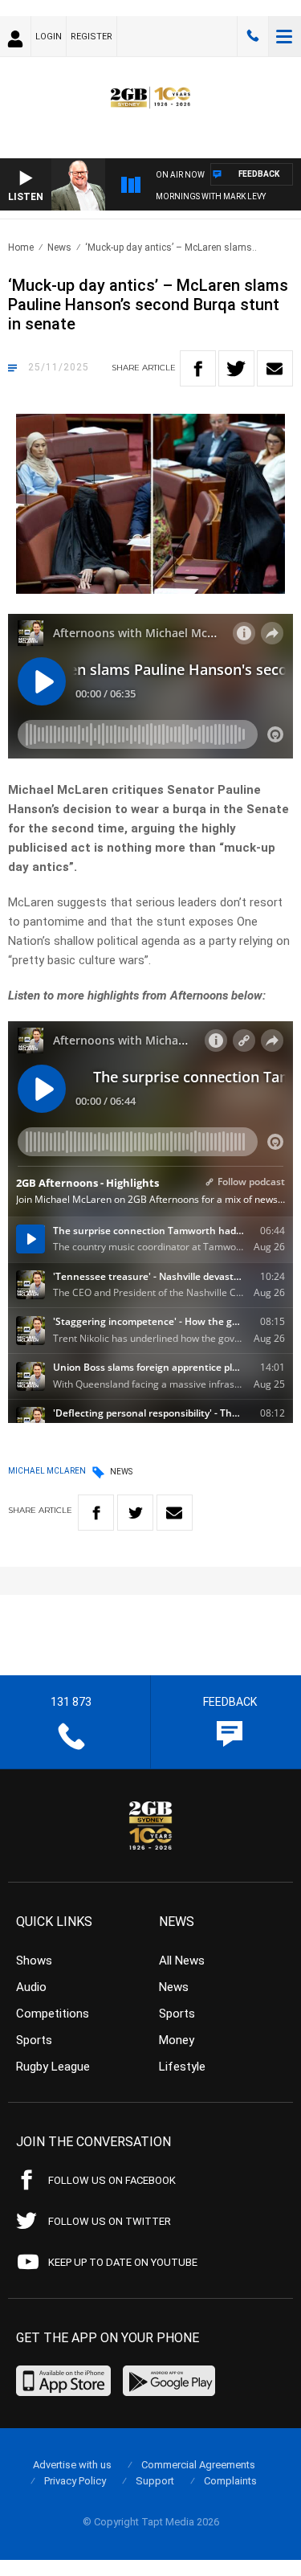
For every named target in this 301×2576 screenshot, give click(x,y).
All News (182, 1961)
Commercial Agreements (198, 2465)
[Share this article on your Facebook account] (198, 368)
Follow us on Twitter (110, 2221)
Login (49, 37)
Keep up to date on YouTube (123, 2262)
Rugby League (53, 2067)
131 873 (253, 36)
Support (155, 2481)
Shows (34, 1961)
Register (92, 37)
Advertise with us (72, 2465)
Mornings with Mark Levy (211, 196)
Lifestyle (182, 2067)
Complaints (230, 2481)
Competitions (53, 2014)
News (59, 247)
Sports (34, 2040)
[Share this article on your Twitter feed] (236, 368)
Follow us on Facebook (112, 2180)
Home (21, 247)
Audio (31, 1987)
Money (177, 2040)
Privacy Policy (75, 2481)
